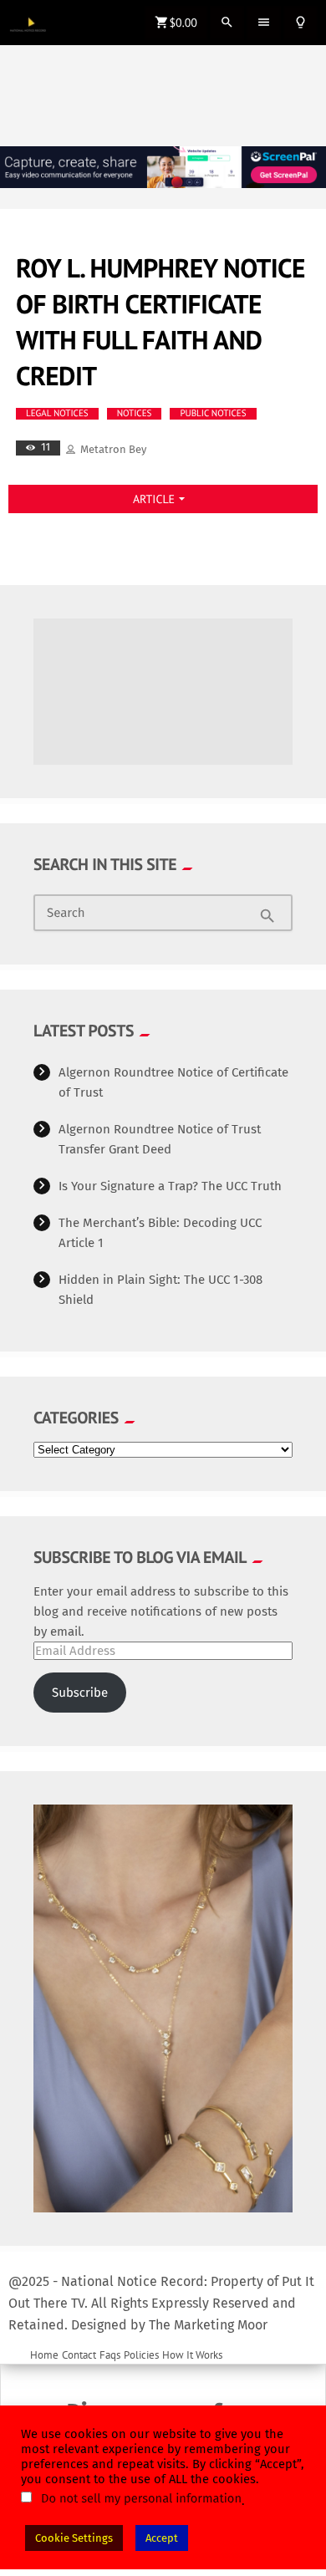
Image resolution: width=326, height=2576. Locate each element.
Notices (135, 414)
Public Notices (213, 414)
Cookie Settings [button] (74, 2538)
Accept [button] (162, 2538)
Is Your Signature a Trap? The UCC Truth (170, 1186)
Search (66, 914)
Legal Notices (57, 414)
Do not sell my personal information (141, 2498)
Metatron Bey (113, 449)
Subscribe (80, 1693)
